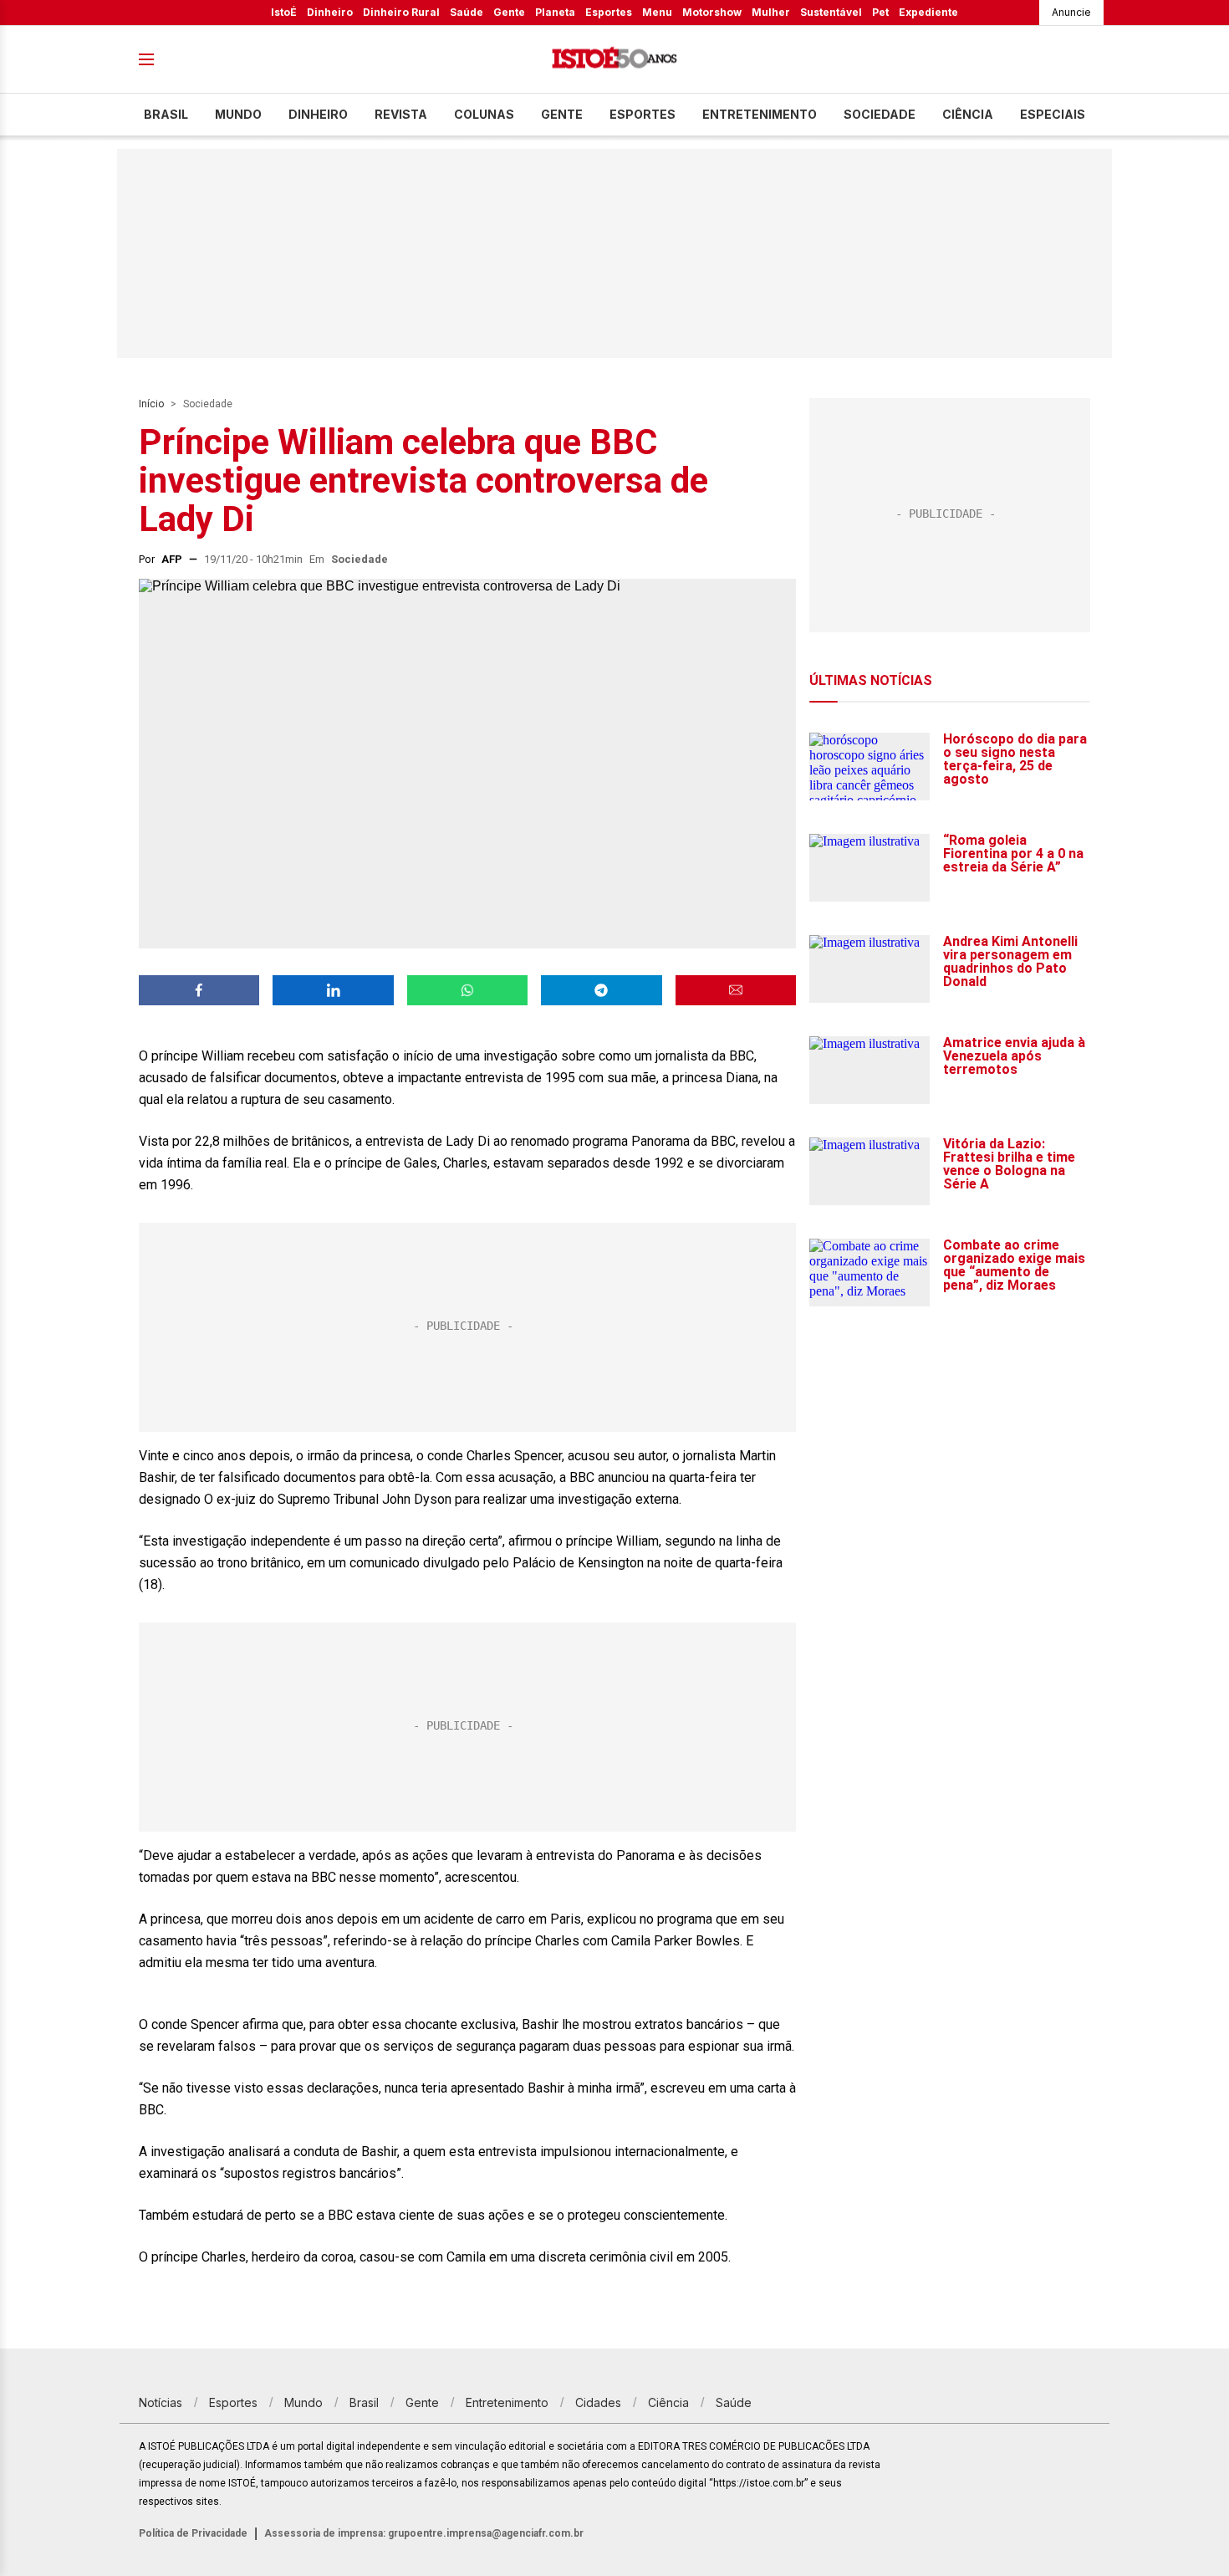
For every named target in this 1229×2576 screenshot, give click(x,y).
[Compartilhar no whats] (467, 990)
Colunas (484, 114)
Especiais (1053, 114)
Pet (880, 12)
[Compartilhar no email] (736, 990)
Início (151, 404)
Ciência (968, 114)
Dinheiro (330, 12)
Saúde (467, 12)
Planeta (555, 12)
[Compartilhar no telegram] (601, 990)
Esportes (609, 12)
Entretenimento (760, 114)
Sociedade (880, 114)
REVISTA (401, 114)
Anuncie (1071, 12)
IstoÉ (284, 12)
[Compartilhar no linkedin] (333, 990)
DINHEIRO (318, 114)
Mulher (771, 12)
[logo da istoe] (614, 60)
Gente (509, 12)
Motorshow (712, 12)
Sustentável (831, 12)
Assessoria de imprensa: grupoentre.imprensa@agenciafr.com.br (424, 2533)
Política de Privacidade (193, 2533)
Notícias (161, 2402)
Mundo (238, 114)
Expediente (928, 12)
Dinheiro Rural (401, 12)
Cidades (598, 2402)
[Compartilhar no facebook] (199, 990)
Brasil (166, 114)
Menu (657, 12)
